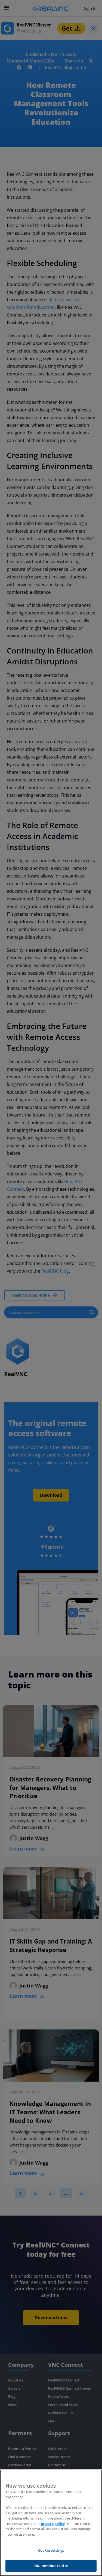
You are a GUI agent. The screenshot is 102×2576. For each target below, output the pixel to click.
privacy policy (53, 2524)
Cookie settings (51, 2550)
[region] (51, 2523)
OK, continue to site (51, 2566)
